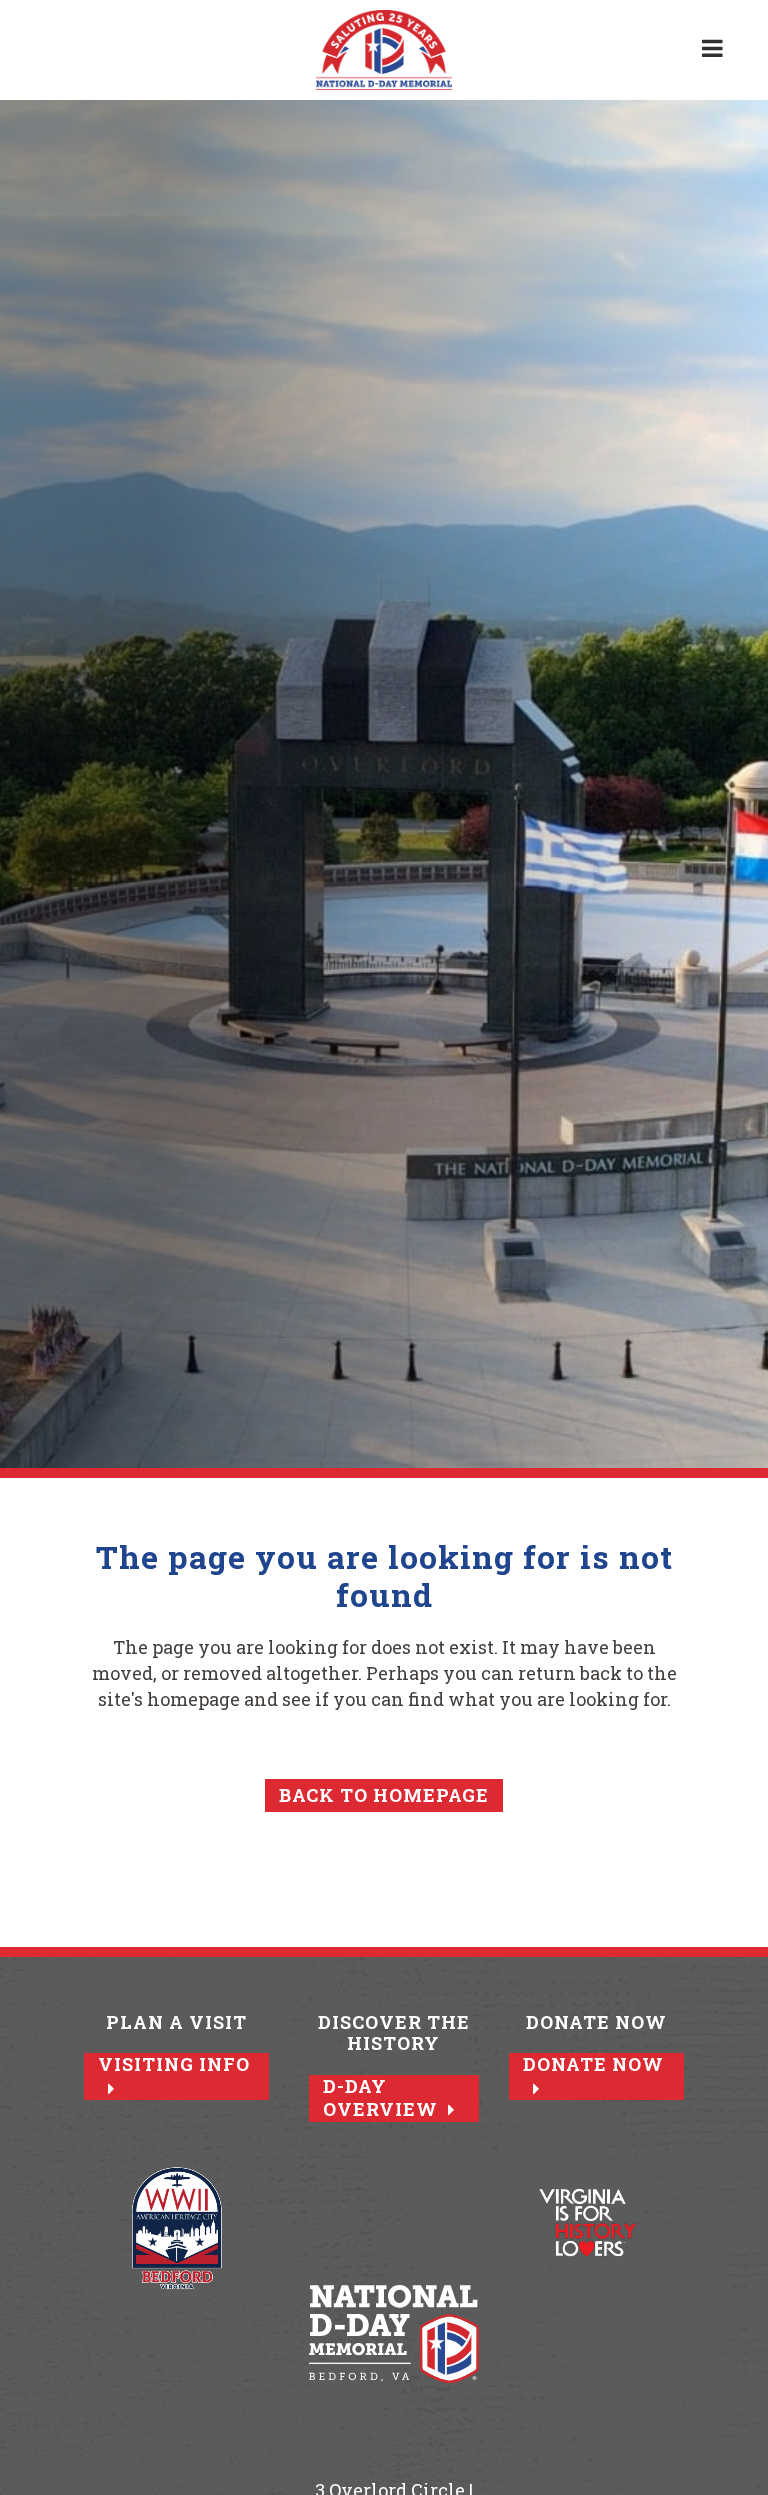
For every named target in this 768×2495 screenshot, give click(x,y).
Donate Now (593, 2064)
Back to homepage (384, 1795)
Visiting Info (174, 2064)
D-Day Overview (380, 2098)
